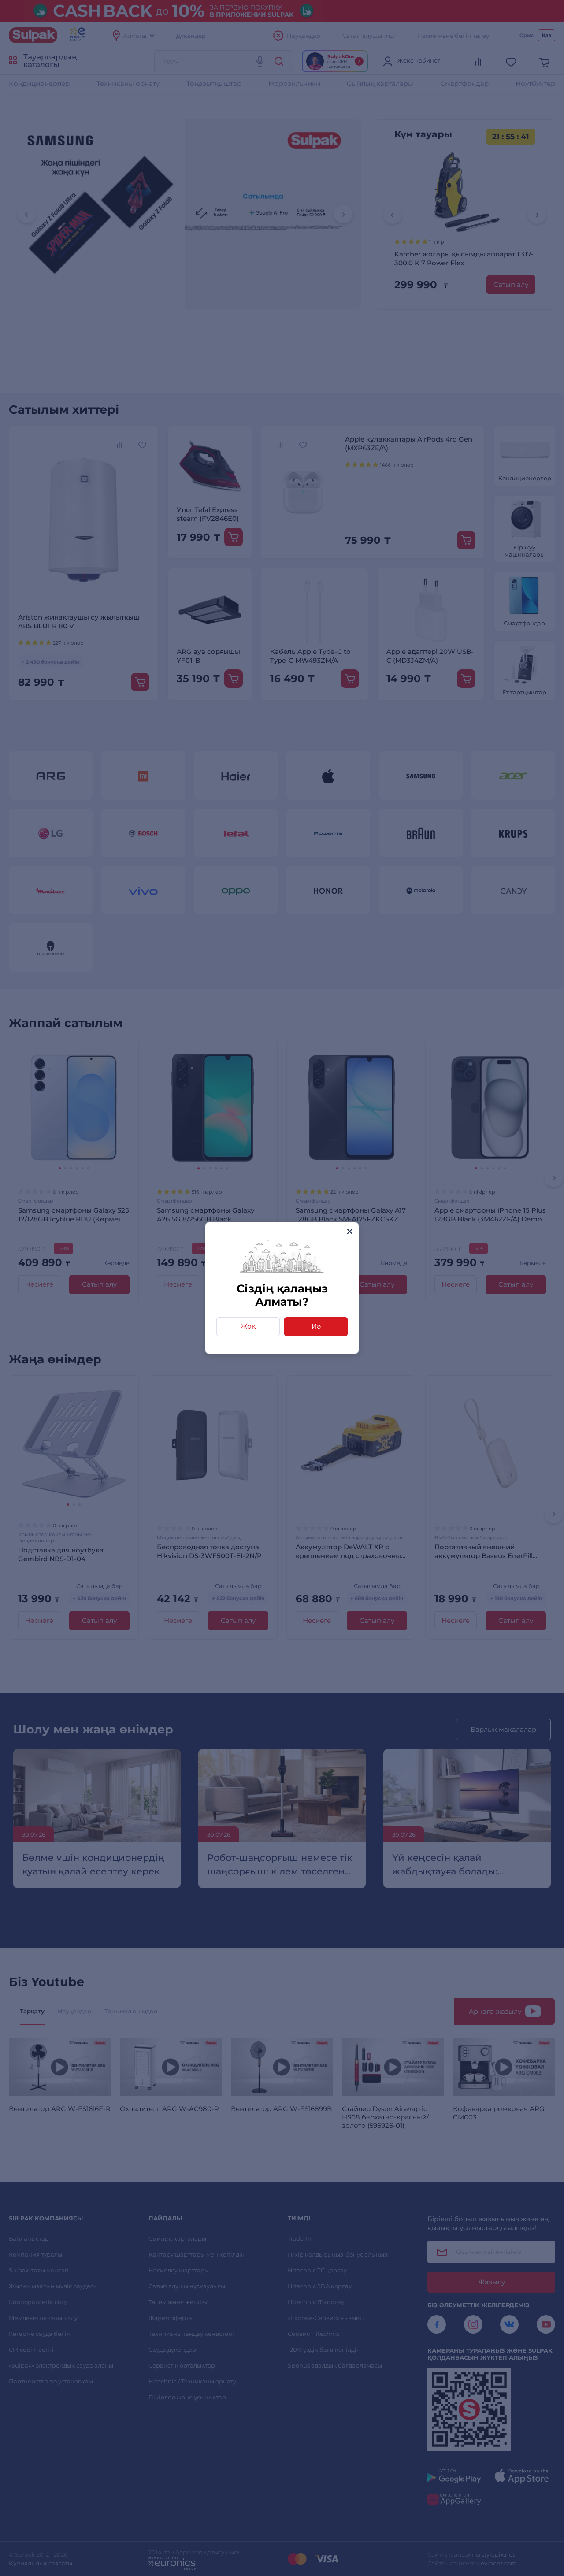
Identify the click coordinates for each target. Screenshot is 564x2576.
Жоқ (248, 1326)
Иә (316, 1326)
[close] (350, 1231)
